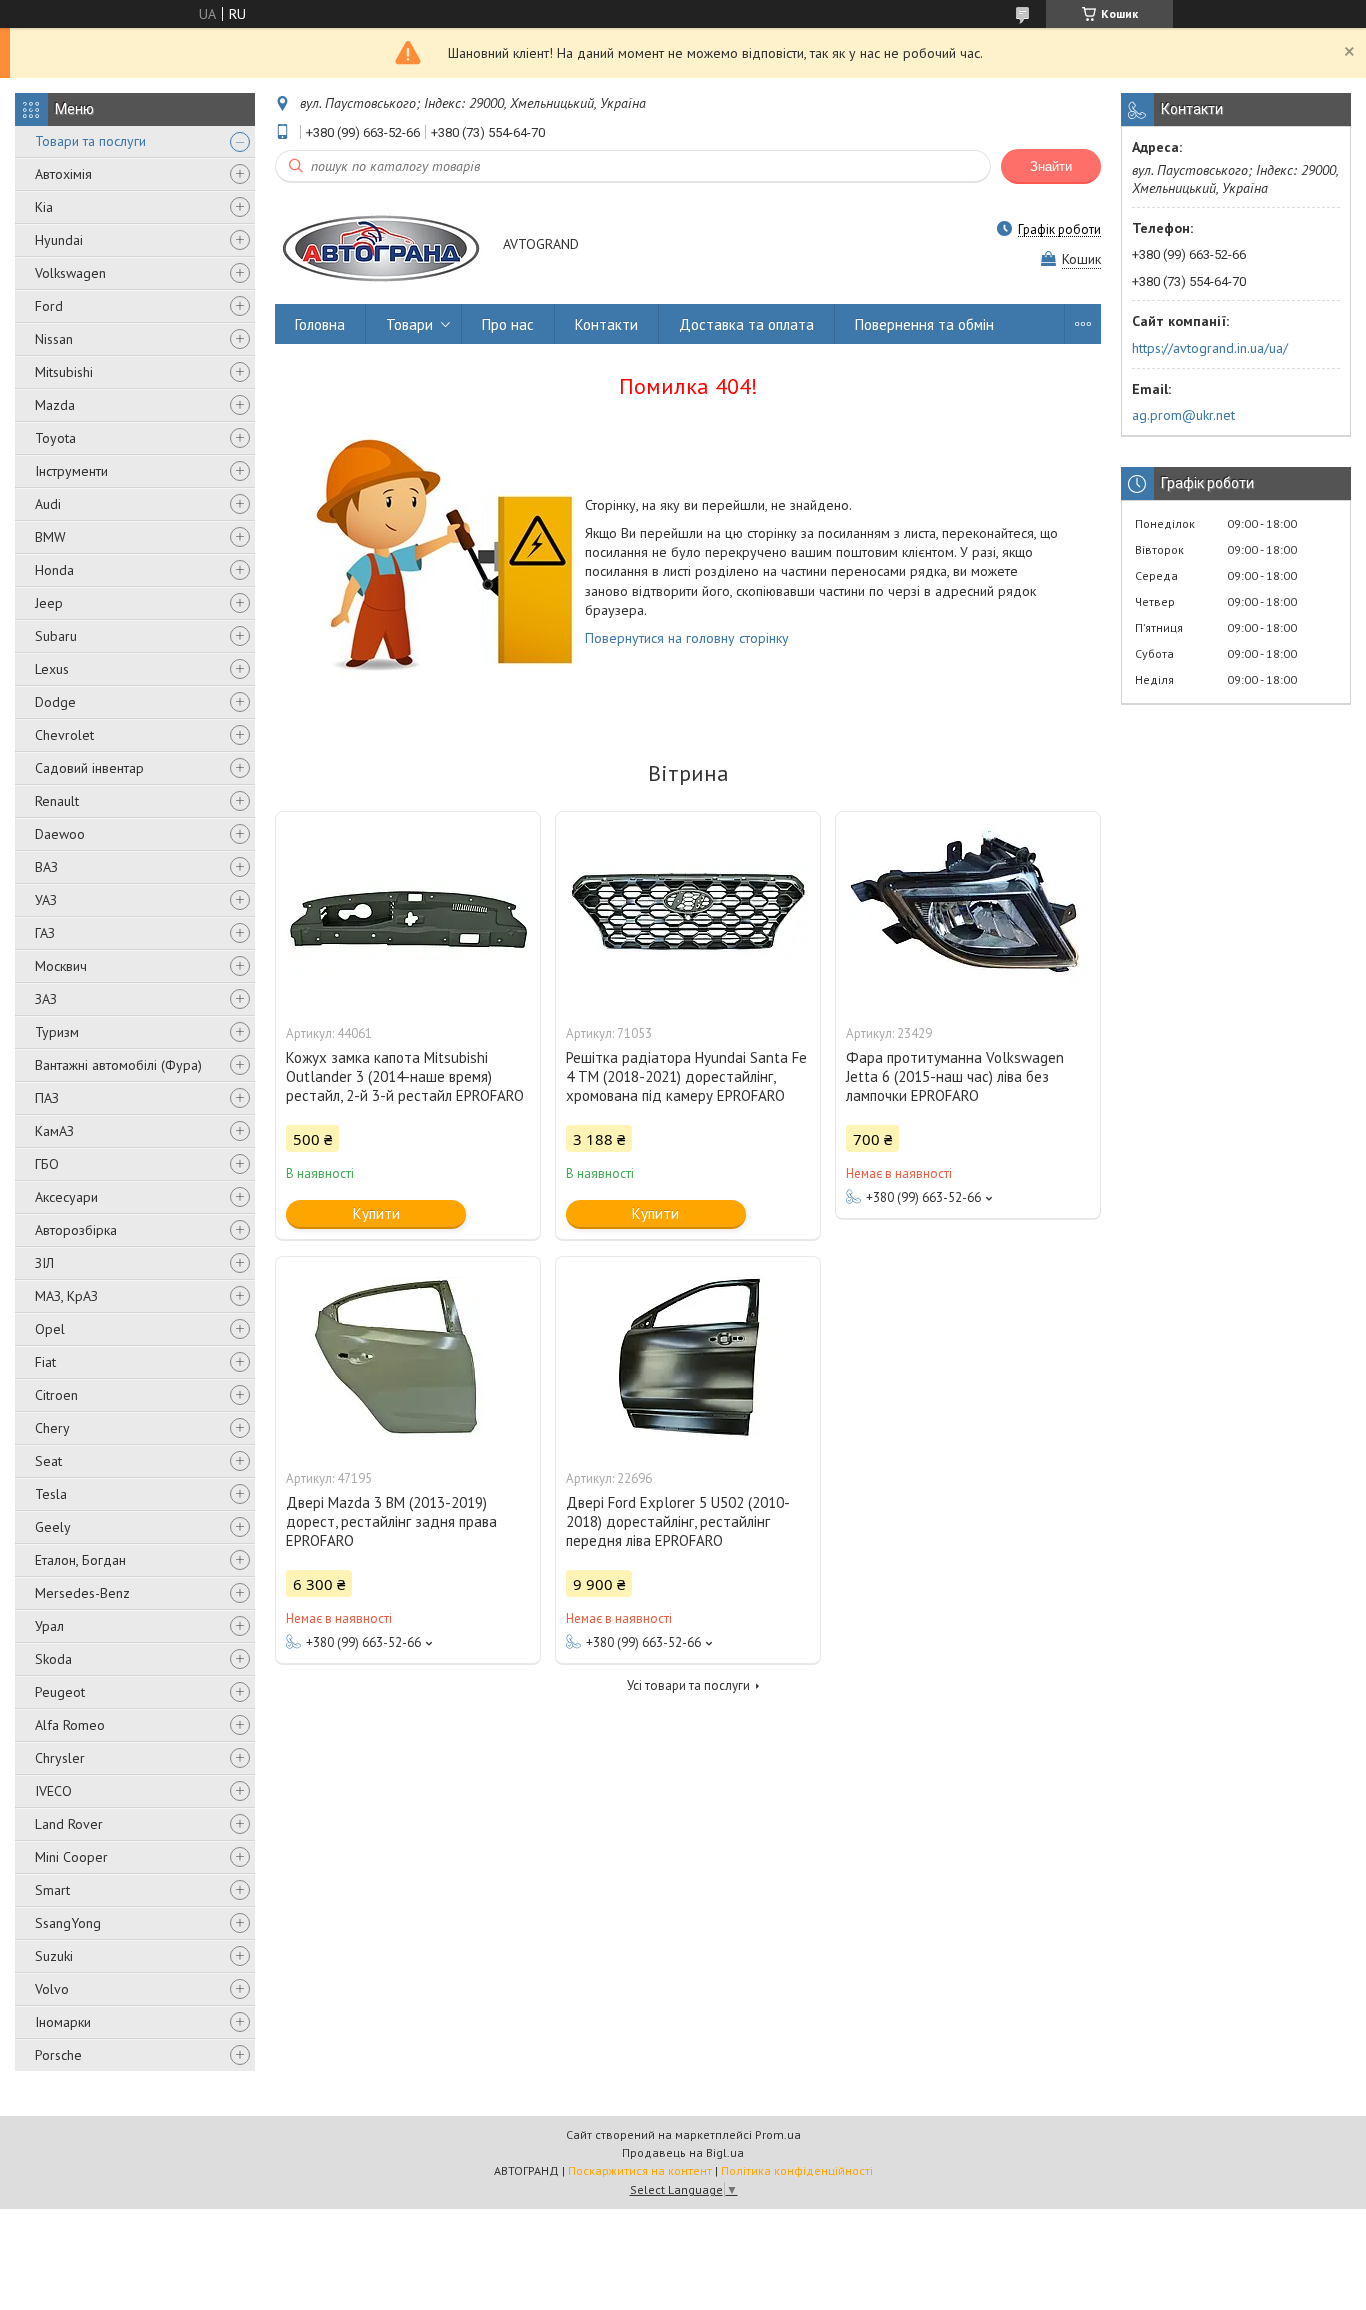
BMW (50, 537)
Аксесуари (66, 1197)
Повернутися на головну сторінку (687, 638)
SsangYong (68, 1923)
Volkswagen (70, 273)
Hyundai (59, 240)
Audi (48, 504)
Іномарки (63, 2022)
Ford (49, 306)
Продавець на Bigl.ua (683, 2152)
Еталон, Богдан (80, 1560)
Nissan (54, 339)
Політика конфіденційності (797, 2170)
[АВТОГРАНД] (379, 245)
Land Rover (69, 1824)
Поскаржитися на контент (640, 2170)
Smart (52, 1890)
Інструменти (71, 471)
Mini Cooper (71, 1857)
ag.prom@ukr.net (1183, 415)
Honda (54, 570)
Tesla (51, 1494)
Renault (57, 801)
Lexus (52, 669)
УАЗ (46, 900)
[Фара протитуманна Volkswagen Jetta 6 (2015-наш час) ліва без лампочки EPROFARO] (968, 912)
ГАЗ (45, 933)
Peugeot (60, 1692)
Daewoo (60, 834)
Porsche (58, 2055)
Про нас (508, 324)
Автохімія (63, 174)
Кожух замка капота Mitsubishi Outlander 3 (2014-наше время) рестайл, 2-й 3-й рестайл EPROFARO (405, 1076)
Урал (49, 1626)
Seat (48, 1461)
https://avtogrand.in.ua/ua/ (1210, 348)
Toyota (55, 438)
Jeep (49, 603)
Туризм (57, 1032)
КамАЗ (54, 1131)
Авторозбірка (76, 1230)
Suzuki (54, 1956)
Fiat (45, 1362)
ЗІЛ (44, 1263)
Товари (409, 324)
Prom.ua (778, 2134)
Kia (44, 207)
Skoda (53, 1659)
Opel (50, 1329)
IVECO (53, 1791)
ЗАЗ (46, 999)
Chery (52, 1428)
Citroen (56, 1395)
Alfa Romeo (70, 1725)
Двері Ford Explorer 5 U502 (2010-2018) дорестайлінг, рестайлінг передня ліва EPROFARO (678, 1521)
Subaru (56, 636)
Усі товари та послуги (688, 1685)
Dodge (55, 702)
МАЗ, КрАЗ (66, 1296)
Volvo (52, 1989)
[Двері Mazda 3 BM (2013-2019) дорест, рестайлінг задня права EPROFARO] (408, 1357)
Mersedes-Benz (82, 1593)
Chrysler (60, 1758)
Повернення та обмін (924, 324)
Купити (376, 1213)
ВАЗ (46, 867)
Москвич (61, 966)
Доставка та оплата (746, 324)
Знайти (1051, 166)
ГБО (47, 1164)
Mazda (55, 405)
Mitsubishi (64, 372)
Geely (53, 1527)
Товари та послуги (90, 141)
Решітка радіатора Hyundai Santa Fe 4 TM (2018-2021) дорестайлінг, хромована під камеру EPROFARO (686, 1076)
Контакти (606, 324)
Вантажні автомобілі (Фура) (118, 1065)
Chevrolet (64, 735)
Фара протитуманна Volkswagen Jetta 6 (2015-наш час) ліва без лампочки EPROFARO (955, 1076)
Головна (320, 324)
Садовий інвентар (89, 768)
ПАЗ (47, 1098)
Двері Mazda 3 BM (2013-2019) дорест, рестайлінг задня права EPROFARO (391, 1521)
